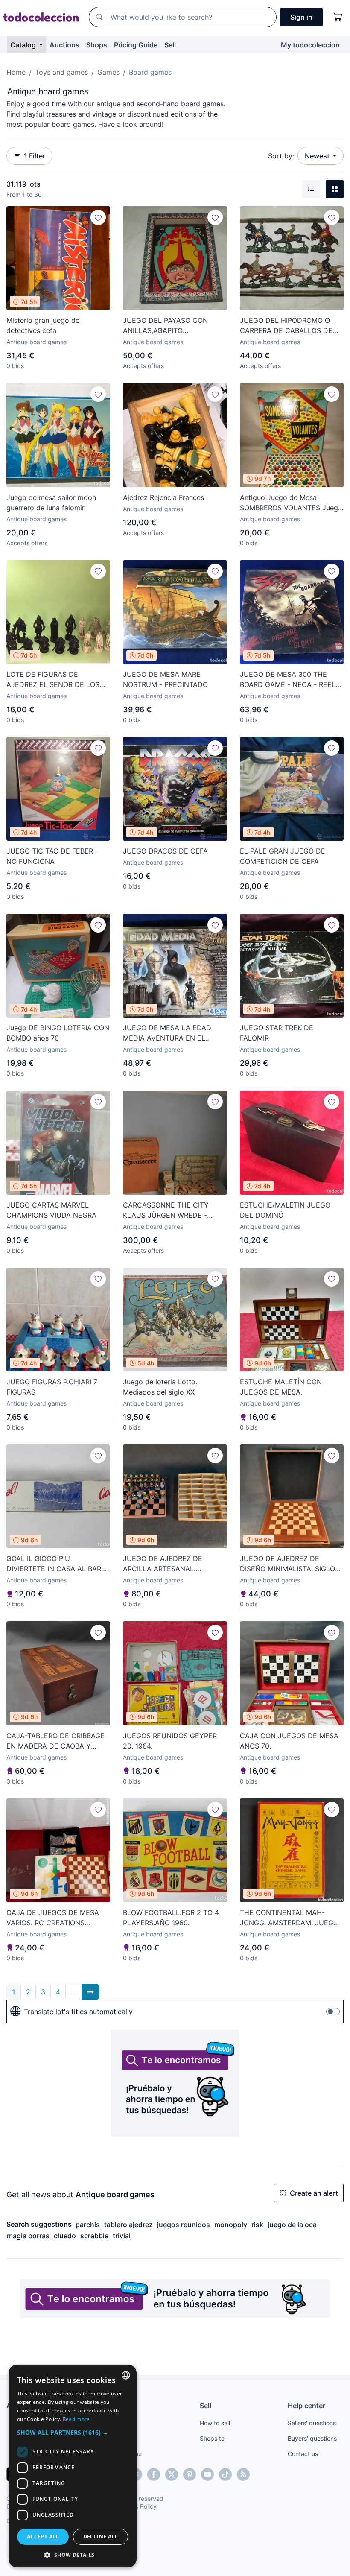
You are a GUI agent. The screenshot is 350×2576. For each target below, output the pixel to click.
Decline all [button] (101, 2537)
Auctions (64, 45)
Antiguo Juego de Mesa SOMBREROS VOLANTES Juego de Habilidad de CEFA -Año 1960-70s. (291, 503)
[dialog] (73, 2466)
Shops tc (212, 2438)
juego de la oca (292, 2225)
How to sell (215, 2423)
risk (257, 2225)
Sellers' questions (312, 2423)
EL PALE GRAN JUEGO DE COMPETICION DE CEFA (283, 856)
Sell (170, 45)
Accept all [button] (43, 2537)
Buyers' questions (312, 2438)
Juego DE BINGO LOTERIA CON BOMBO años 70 (58, 1033)
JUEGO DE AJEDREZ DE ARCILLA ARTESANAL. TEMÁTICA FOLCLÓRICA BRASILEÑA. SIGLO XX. (163, 1564)
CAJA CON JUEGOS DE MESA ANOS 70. (289, 1741)
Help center (306, 2406)
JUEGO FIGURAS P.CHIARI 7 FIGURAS (52, 1387)
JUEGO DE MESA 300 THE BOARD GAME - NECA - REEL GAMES (288, 680)
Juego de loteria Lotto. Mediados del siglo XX (160, 1387)
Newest (318, 156)
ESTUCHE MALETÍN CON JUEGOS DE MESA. (281, 1387)
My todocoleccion (310, 45)
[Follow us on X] (172, 2474)
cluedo (65, 2236)
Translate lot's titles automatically (78, 2012)
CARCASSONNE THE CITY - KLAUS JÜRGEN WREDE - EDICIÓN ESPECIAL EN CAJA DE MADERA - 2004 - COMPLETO (170, 1211)
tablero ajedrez (128, 2225)
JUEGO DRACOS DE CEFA (165, 851)
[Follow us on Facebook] (154, 2474)
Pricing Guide (136, 45)
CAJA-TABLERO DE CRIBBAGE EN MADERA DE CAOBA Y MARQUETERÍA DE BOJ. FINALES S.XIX (55, 1741)
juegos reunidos (184, 2225)
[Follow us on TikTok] (225, 2474)
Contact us (303, 2454)
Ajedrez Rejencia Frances (163, 497)
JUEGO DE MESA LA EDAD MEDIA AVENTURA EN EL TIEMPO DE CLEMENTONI (167, 1033)
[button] (73, 2432)
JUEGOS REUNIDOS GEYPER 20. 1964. (170, 1741)
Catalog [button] (24, 45)
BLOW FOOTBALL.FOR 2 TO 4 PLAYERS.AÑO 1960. (171, 1918)
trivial (122, 2236)
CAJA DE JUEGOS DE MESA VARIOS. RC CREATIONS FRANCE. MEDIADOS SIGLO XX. (57, 1918)
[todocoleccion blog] (243, 2474)
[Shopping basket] (338, 17)
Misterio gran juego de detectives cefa (43, 325)
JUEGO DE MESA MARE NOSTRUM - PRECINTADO (165, 679)
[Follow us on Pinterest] (190, 2474)
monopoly (231, 2225)
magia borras (28, 2236)
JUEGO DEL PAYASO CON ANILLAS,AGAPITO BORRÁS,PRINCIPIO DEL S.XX (170, 326)
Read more (76, 2419)
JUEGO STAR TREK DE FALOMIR (277, 1033)
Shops (97, 45)
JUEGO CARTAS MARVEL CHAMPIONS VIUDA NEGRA (51, 1210)
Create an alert (314, 2193)
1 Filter (35, 156)
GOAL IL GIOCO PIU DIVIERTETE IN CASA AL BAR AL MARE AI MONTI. (54, 1564)
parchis (88, 2225)
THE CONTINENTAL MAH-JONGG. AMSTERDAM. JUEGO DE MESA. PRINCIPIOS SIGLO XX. (289, 1918)
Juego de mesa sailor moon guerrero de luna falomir (51, 503)
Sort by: (281, 156)
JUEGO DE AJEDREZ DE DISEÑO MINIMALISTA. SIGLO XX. (287, 1564)
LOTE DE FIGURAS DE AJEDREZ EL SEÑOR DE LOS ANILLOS (53, 680)
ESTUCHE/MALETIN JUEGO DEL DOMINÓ (285, 1210)
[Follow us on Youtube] (207, 2474)
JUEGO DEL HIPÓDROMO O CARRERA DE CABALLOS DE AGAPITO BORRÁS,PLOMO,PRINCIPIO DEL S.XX (291, 326)
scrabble (94, 2236)
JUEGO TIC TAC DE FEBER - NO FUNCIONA (52, 856)
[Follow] (98, 217)
